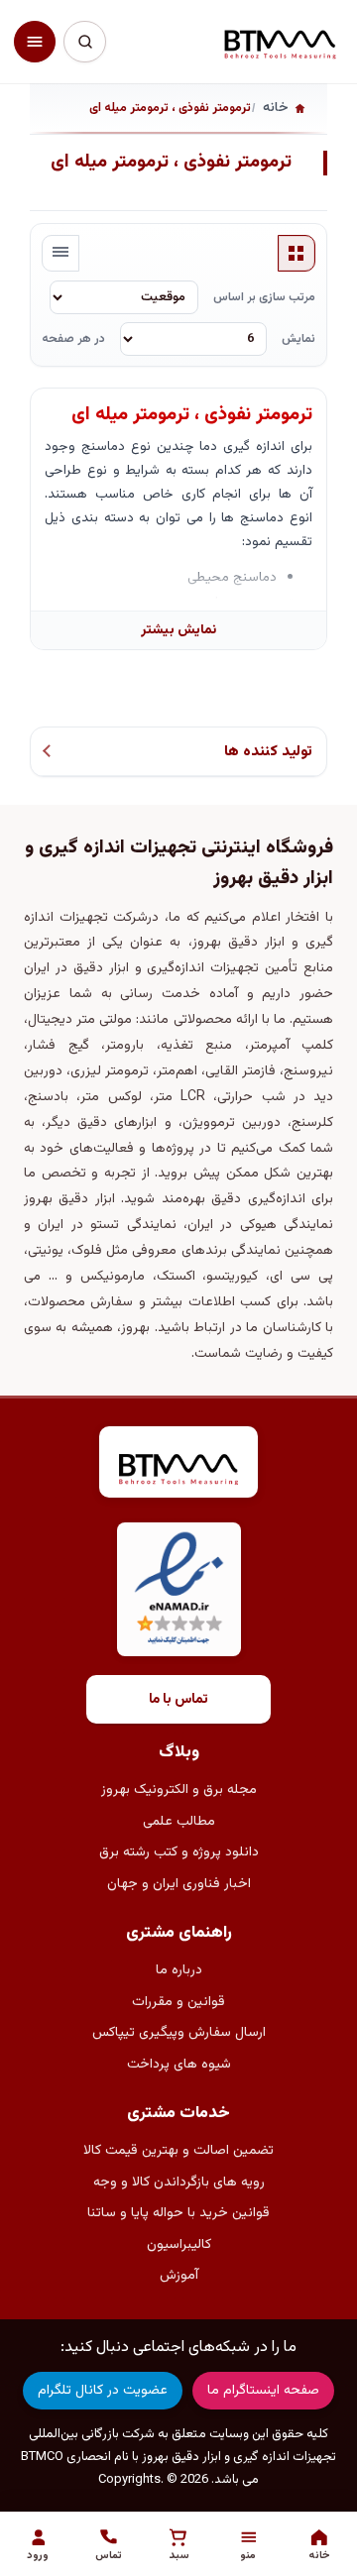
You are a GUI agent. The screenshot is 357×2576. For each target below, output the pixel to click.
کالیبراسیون (179, 2245)
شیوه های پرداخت (179, 2065)
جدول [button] (297, 254)
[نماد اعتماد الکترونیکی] (179, 1589)
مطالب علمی (179, 1822)
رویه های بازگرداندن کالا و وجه (179, 2183)
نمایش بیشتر (178, 630)
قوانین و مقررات (178, 2002)
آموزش (179, 2276)
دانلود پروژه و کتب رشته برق (179, 1852)
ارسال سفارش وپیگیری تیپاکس (179, 2033)
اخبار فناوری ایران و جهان (179, 1884)
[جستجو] (84, 42)
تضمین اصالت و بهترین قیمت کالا (178, 2151)
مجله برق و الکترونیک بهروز (179, 1790)
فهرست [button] (60, 254)
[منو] (35, 42)
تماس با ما (178, 1700)
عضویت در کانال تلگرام (103, 2391)
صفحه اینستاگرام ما (263, 2391)
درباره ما (179, 1970)
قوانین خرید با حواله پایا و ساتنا (178, 2213)
